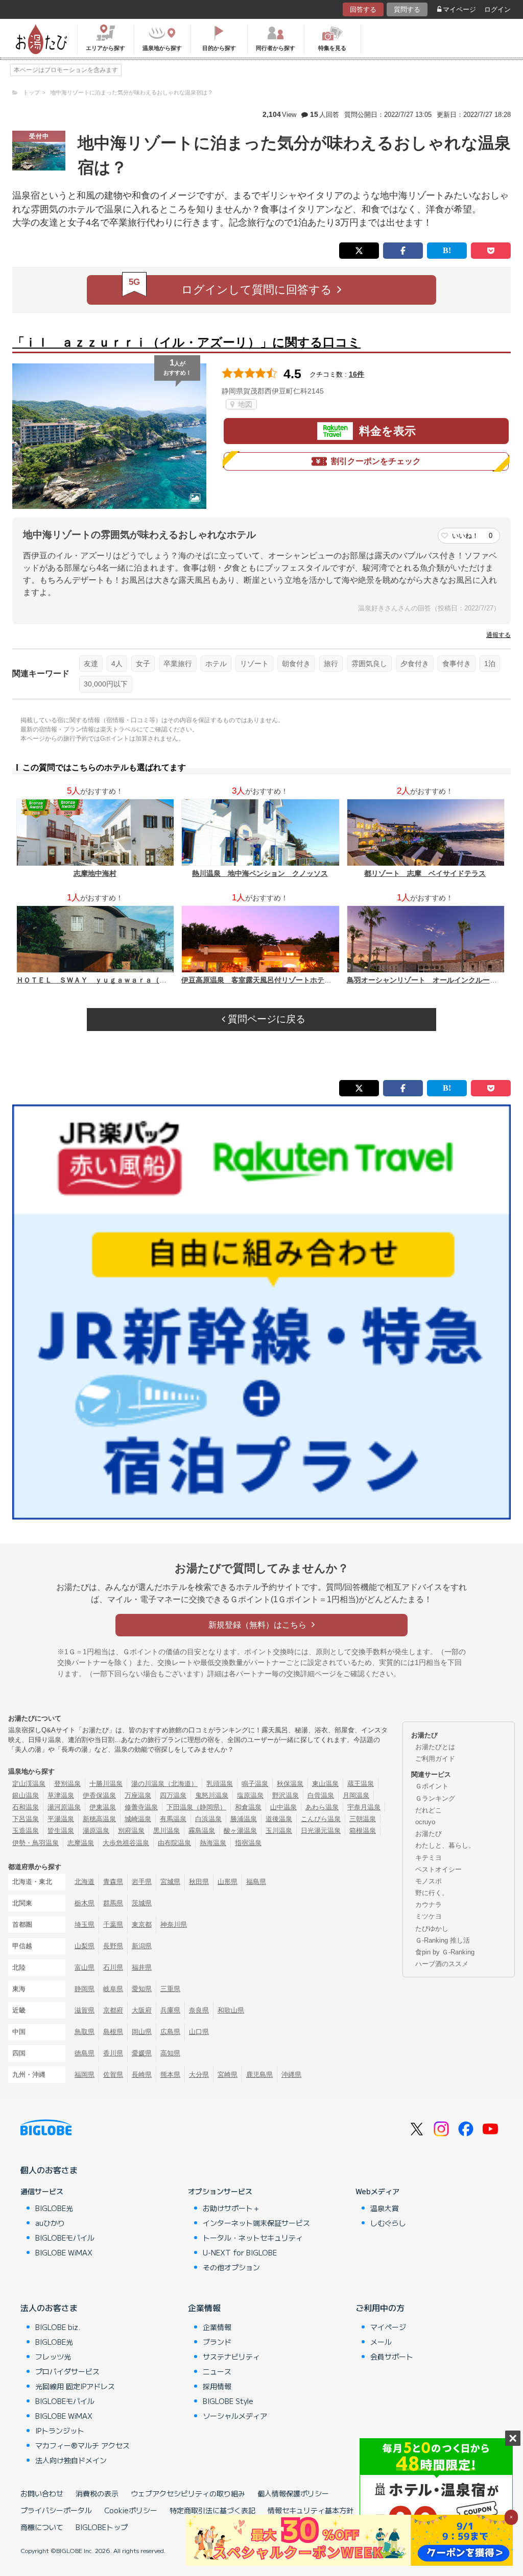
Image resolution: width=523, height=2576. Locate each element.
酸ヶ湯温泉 (240, 1831)
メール (381, 2342)
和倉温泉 (248, 1807)
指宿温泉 (248, 1843)
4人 (117, 664)
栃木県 (85, 1903)
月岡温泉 (356, 1795)
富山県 (85, 1967)
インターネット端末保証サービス (256, 2223)
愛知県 (142, 1989)
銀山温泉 (26, 1795)
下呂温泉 (26, 1819)
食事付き (457, 664)
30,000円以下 (106, 684)
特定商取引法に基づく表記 (212, 2510)
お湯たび (429, 1834)
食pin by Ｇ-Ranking (445, 1952)
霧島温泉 (202, 1831)
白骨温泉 (321, 1795)
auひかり (50, 2223)
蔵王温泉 (361, 1784)
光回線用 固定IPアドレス (75, 2386)
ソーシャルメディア (235, 2416)
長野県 (113, 1946)
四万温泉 (173, 1795)
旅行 (331, 664)
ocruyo (425, 1822)
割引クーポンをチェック (376, 461)
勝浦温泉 (244, 1819)
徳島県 (85, 2053)
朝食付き (296, 664)
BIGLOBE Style (228, 2401)
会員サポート (392, 2357)
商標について (42, 2527)
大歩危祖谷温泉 (126, 1843)
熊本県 (170, 2075)
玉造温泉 (26, 1831)
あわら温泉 (322, 1807)
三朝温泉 (363, 1819)
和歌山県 (231, 2010)
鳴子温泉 (255, 1784)
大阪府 (142, 2010)
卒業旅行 (178, 664)
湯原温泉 (96, 1831)
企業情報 (204, 2308)
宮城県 (170, 1882)
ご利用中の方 (380, 2308)
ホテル (216, 664)
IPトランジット (60, 2431)
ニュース (217, 2371)
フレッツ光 (53, 2357)
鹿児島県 (259, 2075)
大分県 (199, 2075)
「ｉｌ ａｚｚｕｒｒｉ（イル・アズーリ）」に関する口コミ (186, 342)
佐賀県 (113, 2075)
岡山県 (142, 2032)
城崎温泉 (138, 1819)
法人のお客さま (49, 2308)
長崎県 (142, 2075)
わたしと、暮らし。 (445, 1845)
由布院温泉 (174, 1843)
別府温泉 (131, 1831)
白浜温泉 (208, 1819)
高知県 (170, 2053)
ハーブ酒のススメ (442, 1964)
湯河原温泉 (64, 1807)
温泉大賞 (385, 2208)
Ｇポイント (432, 1786)
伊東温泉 (103, 1807)
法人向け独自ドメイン (71, 2460)
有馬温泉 (173, 1819)
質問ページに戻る (265, 1019)
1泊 (490, 664)
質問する (407, 9)
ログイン (497, 9)
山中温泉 (283, 1807)
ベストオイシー (438, 1869)
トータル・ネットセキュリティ (253, 2238)
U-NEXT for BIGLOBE (240, 2252)
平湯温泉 (61, 1819)
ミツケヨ (429, 1916)
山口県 (199, 2032)
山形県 (228, 1882)
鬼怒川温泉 (212, 1795)
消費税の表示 (97, 2493)
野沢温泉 (286, 1795)
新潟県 (142, 1946)
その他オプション (231, 2267)
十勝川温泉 (106, 1784)
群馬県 (113, 1903)
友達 (91, 664)
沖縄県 (291, 2075)
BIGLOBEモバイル (65, 2238)
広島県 (170, 2032)
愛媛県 (142, 2053)
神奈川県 (174, 1924)
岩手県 (142, 1882)
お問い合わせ (42, 2493)
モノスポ (429, 1881)
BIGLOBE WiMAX (64, 2252)
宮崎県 (228, 2075)
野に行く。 (432, 1893)
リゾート (254, 664)
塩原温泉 (250, 1795)
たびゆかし (432, 1929)
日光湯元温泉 (321, 1831)
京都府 (113, 2010)
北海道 (85, 1882)
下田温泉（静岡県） (196, 1807)
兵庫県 (170, 2010)
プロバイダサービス (67, 2371)
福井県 (142, 1967)
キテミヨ (429, 1858)
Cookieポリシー (131, 2510)
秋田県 (199, 1882)
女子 (143, 664)
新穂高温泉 (99, 1819)
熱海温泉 (213, 1843)
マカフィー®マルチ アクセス (82, 2445)
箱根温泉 (363, 1831)
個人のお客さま (49, 2170)
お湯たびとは (435, 1747)
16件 (356, 374)
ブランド (217, 2342)
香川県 (113, 2053)
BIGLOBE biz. (58, 2327)
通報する (498, 635)
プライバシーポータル (56, 2510)
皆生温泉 (61, 1831)
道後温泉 (279, 1819)
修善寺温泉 (141, 1807)
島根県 (113, 2032)
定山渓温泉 (29, 1784)
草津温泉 (61, 1795)
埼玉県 (85, 1924)
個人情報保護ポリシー (293, 2493)
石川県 (113, 1967)
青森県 (113, 1882)
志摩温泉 (81, 1843)
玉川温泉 (279, 1831)
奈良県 (199, 2010)
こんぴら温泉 (321, 1819)
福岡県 (85, 2075)
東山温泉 (325, 1784)
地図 (244, 404)
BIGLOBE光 (54, 2208)
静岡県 (85, 1989)
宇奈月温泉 (364, 1807)
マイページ (459, 9)
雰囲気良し (369, 664)
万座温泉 (138, 1795)
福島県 (256, 1882)
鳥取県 (85, 2032)
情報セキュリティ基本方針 (311, 2510)
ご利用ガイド (435, 1759)
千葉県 (113, 1924)
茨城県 (142, 1903)
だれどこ (429, 1810)
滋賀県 (85, 2010)
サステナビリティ (231, 2357)
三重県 (170, 1989)
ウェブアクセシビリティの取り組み (188, 2493)
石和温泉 (26, 1807)
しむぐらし (388, 2223)
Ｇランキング (435, 1798)
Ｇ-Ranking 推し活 (443, 1940)
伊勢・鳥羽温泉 (35, 1843)
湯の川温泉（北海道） (164, 1784)
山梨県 (85, 1946)
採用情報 (217, 2386)
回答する (363, 9)
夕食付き (415, 664)
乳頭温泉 (220, 1784)
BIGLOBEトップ (102, 2527)
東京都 (142, 1924)
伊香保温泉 (99, 1795)
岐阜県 (113, 1989)
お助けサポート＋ (231, 2208)
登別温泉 (67, 1784)
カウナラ (429, 1905)
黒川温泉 (167, 1831)
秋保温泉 (290, 1784)
